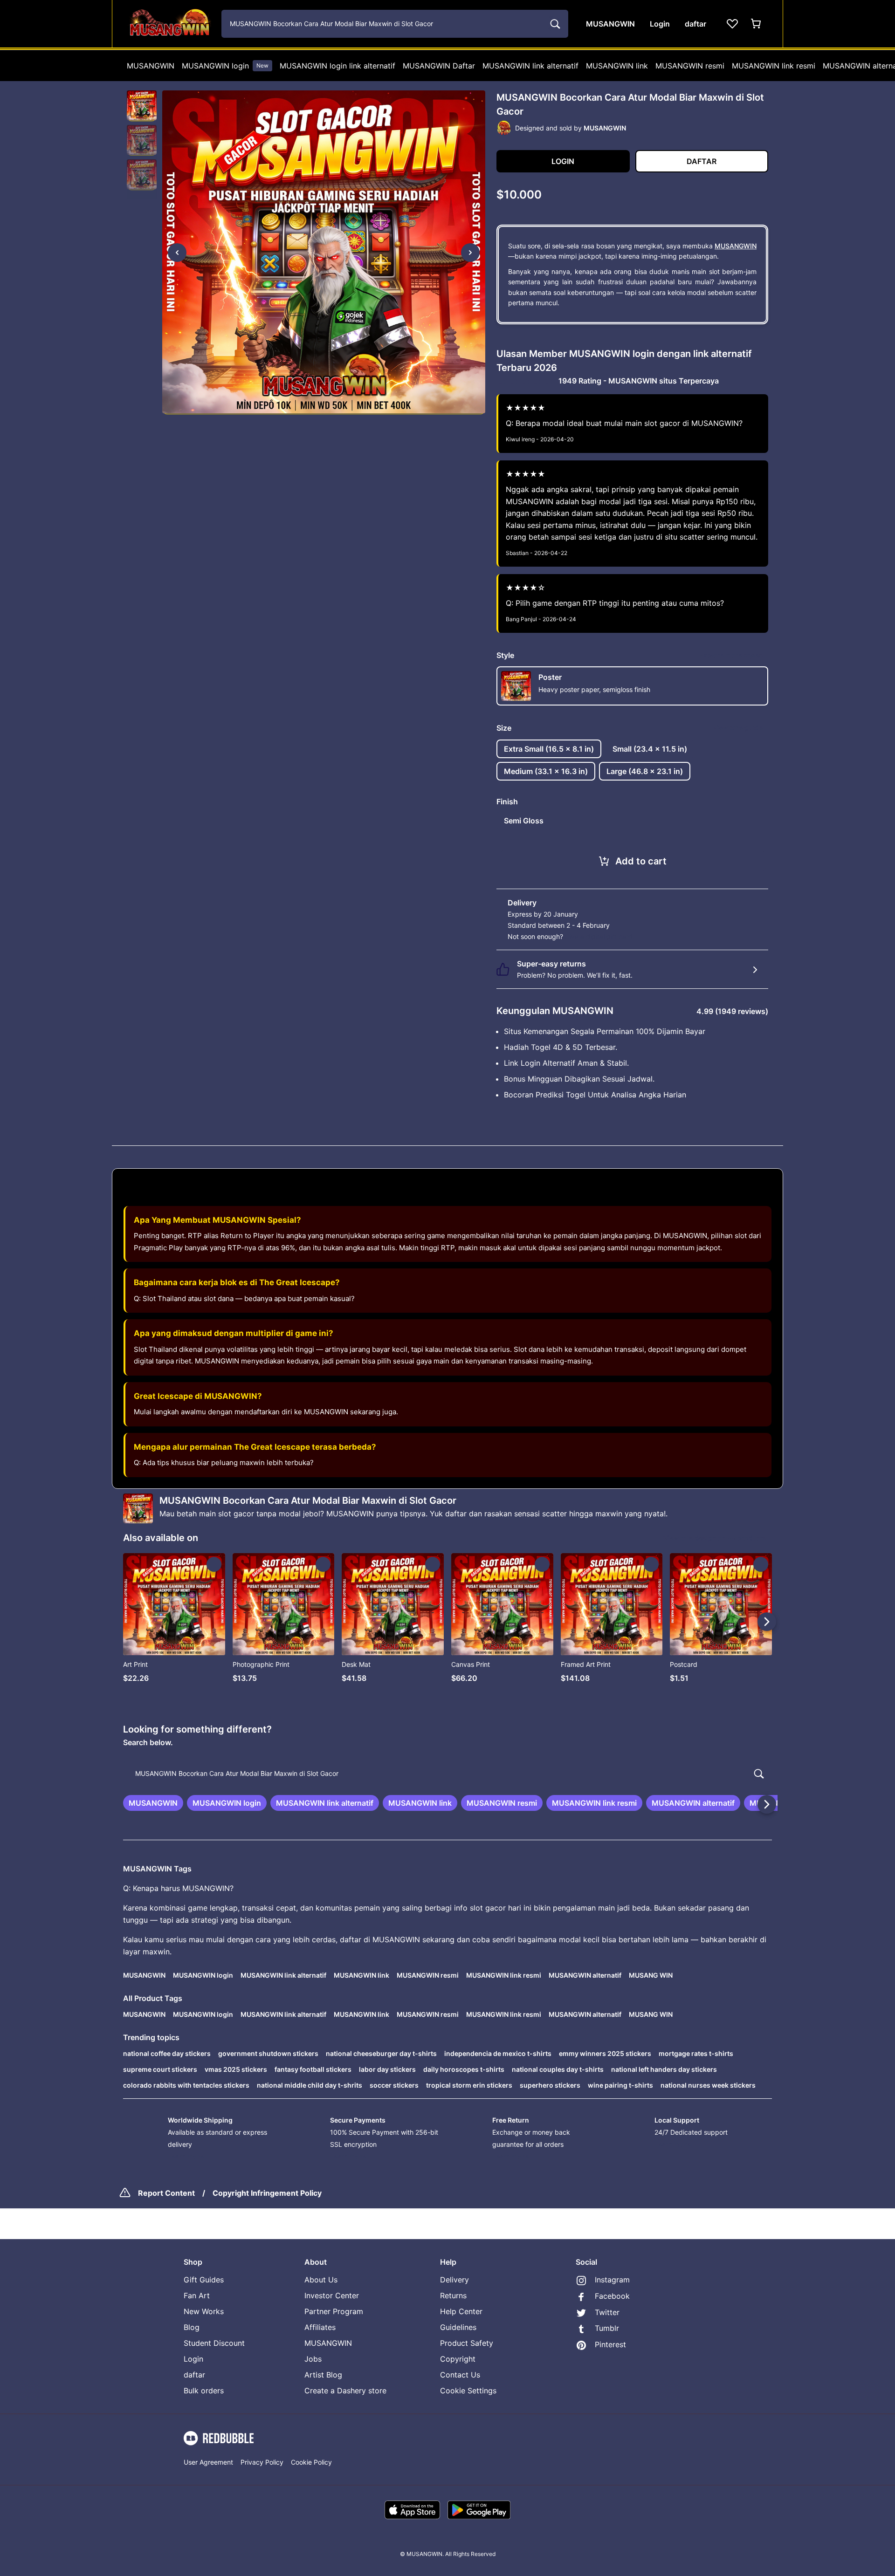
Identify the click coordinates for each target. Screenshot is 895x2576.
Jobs (313, 2359)
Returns (453, 2295)
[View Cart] (757, 24)
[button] (142, 106)
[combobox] (395, 24)
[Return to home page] (169, 24)
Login (193, 2359)
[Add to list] (214, 1564)
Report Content (166, 2193)
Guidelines (458, 2327)
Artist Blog (323, 2375)
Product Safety (467, 2343)
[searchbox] (447, 1774)
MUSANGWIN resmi (690, 66)
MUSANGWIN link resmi (774, 66)
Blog (192, 2327)
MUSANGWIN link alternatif (530, 66)
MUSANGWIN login (225, 66)
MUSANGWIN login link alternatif (337, 66)
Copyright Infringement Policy (267, 2193)
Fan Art (197, 2295)
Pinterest (610, 2344)
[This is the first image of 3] (177, 253)
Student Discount (214, 2343)
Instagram (612, 2280)
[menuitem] (151, 66)
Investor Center (332, 2295)
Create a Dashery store (345, 2391)
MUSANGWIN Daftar (439, 66)
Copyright (458, 2359)
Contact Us (460, 2375)
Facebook (612, 2296)
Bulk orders (204, 2391)
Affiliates (320, 2327)
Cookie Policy (311, 2462)
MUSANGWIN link (617, 66)
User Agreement (208, 2462)
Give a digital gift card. (600, 936)
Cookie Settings (468, 2391)
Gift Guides (204, 2280)
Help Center (461, 2311)
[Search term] (554, 24)
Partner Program (334, 2311)
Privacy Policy (262, 2462)
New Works (204, 2311)
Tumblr (607, 2328)
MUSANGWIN (151, 66)
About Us (321, 2280)
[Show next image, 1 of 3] (470, 253)
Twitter (607, 2312)
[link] (153, 1803)
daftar (194, 2375)
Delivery (454, 2280)
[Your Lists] (732, 24)
